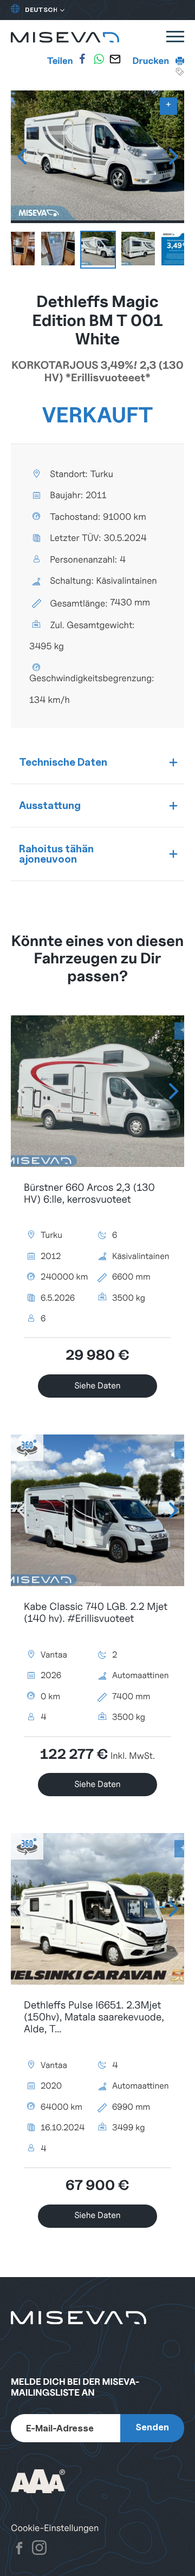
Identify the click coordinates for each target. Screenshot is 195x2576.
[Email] (115, 59)
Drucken (152, 61)
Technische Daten (63, 762)
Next (173, 156)
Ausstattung (50, 805)
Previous (22, 156)
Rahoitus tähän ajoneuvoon (56, 854)
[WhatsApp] (99, 59)
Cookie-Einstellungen (55, 2528)
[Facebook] (82, 59)
